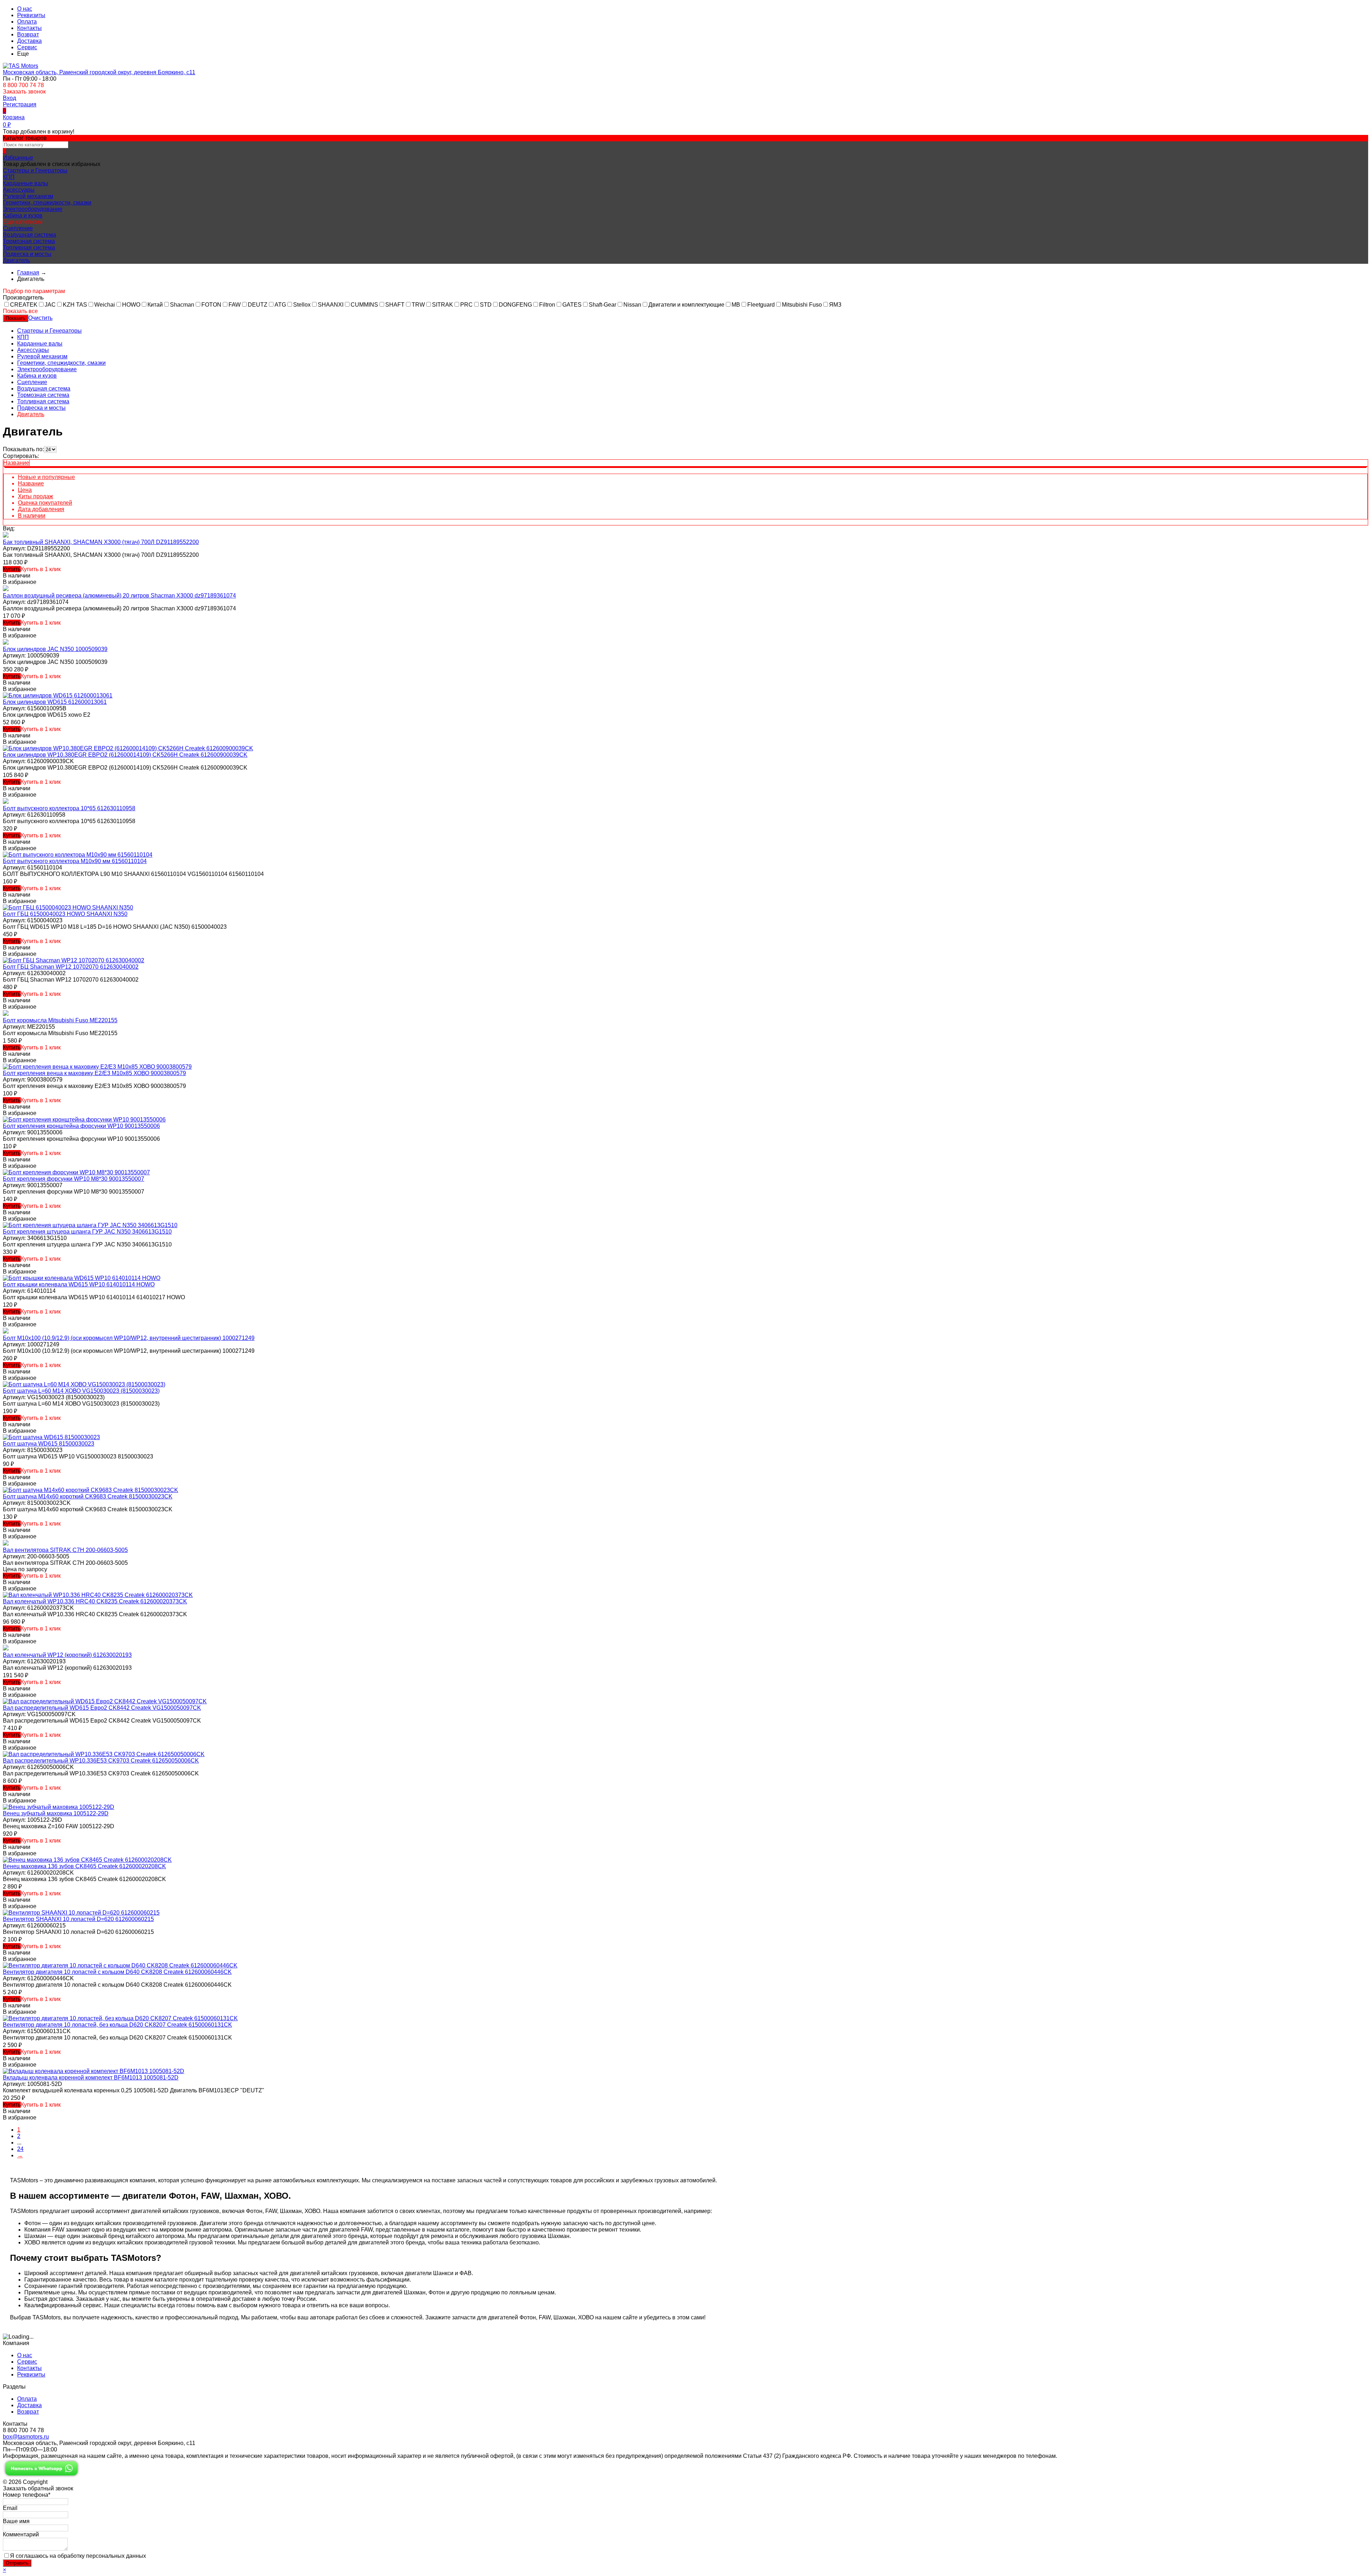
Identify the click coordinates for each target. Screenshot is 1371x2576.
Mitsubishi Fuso (802, 305)
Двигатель (16, 260)
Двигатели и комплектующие (686, 305)
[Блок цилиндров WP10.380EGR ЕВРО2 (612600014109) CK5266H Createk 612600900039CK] (128, 748)
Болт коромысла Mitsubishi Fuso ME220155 (60, 1020)
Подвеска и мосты (27, 254)
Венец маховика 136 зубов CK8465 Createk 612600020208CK (84, 1866)
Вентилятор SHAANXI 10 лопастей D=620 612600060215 (78, 1919)
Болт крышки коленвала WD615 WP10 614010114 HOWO (79, 1284)
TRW (418, 305)
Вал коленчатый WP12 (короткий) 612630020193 (67, 1655)
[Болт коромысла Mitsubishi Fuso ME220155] (6, 1014)
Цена (25, 490)
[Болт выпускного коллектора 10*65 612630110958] (6, 802)
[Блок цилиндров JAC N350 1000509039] (6, 643)
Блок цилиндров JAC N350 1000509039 (55, 649)
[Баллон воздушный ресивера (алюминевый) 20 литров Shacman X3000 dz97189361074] (6, 589)
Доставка (29, 41)
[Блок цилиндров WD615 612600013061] (58, 695)
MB (736, 305)
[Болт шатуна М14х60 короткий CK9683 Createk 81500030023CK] (91, 1490)
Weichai (105, 305)
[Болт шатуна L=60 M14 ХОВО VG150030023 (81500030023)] (84, 1384)
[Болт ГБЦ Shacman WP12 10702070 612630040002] (74, 960)
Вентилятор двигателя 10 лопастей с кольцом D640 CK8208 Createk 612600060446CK (117, 1972)
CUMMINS (364, 305)
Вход (9, 98)
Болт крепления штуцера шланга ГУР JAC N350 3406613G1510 (87, 1232)
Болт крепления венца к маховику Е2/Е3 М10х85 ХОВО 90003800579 (94, 1073)
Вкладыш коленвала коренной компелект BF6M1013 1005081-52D (91, 2078)
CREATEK (24, 305)
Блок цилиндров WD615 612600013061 (55, 702)
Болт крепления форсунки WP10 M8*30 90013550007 (74, 1179)
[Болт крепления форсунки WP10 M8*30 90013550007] (76, 1172)
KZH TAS (75, 305)
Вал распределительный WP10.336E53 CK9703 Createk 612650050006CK (101, 1761)
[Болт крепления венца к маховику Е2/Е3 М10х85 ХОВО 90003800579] (97, 1067)
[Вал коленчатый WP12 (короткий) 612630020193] (6, 1649)
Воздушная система (29, 235)
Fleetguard (761, 305)
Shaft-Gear (602, 305)
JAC (50, 305)
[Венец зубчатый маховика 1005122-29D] (59, 1807)
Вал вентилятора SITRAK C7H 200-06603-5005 (65, 1550)
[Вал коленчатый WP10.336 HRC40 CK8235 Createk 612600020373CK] (98, 1595)
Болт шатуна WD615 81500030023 (49, 1444)
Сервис (27, 47)
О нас (25, 9)
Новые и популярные (46, 477)
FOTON (211, 305)
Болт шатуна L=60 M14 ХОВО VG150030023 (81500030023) (81, 1391)
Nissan (632, 305)
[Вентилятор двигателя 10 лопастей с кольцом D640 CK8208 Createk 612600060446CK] (120, 1965)
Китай (155, 305)
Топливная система (29, 248)
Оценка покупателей (45, 503)
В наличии (32, 516)
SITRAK (443, 305)
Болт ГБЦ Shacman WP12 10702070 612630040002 (71, 967)
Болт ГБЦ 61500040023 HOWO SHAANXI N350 (65, 914)
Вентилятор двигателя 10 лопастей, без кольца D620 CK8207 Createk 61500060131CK (117, 2025)
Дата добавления (41, 509)
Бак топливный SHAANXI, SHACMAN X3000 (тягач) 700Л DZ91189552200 (101, 542)
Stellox (302, 305)
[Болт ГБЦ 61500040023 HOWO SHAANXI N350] (68, 908)
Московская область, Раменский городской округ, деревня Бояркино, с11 (99, 72)
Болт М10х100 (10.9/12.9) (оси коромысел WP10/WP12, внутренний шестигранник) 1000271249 (129, 1338)
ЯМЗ (835, 305)
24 (20, 2149)
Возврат (28, 34)
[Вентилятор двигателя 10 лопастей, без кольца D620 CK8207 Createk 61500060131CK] (120, 2018)
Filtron (547, 305)
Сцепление (18, 228)
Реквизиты (31, 15)
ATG (280, 305)
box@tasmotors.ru (26, 2437)
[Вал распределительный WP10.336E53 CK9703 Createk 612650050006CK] (104, 1754)
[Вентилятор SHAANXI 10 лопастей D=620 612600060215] (81, 1913)
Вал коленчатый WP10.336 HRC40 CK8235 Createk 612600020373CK (95, 1601)
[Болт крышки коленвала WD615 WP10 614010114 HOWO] (82, 1278)
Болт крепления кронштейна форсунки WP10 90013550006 (81, 1126)
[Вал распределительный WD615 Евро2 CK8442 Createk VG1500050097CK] (105, 1701)
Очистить (40, 318)
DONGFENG (515, 305)
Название (16, 463)
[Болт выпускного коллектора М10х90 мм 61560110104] (78, 855)
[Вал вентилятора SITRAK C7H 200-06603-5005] (6, 1544)
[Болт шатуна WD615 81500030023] (51, 1437)
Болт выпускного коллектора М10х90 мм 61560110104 (75, 861)
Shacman (182, 305)
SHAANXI (331, 305)
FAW (235, 305)
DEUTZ (258, 305)
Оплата (27, 22)
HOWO (131, 305)
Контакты (29, 28)
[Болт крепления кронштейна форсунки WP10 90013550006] (84, 1120)
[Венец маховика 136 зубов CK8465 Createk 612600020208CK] (87, 1860)
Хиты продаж (36, 496)
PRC (466, 305)
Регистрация (20, 104)
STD (486, 305)
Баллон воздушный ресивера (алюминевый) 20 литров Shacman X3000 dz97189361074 (119, 596)
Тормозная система (29, 241)
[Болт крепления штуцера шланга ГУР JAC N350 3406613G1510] (90, 1225)
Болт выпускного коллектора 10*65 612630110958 (69, 808)
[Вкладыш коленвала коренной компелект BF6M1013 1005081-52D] (94, 2071)
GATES (572, 305)
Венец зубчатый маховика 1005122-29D (56, 1813)
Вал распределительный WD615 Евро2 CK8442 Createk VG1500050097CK (102, 1708)
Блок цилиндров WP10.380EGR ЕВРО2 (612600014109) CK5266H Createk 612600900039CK (125, 755)
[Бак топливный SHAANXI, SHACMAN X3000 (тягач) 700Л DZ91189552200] (6, 536)
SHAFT (395, 305)
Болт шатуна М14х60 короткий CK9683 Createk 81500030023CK (88, 1496)
